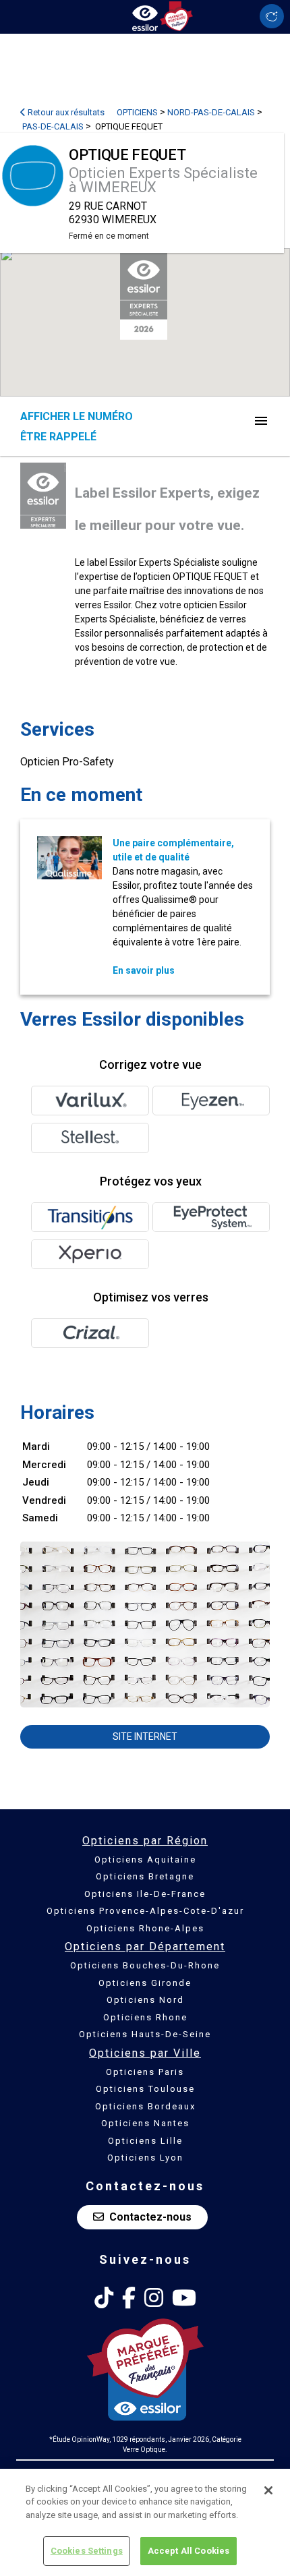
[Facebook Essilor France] (129, 2298)
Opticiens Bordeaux (145, 2106)
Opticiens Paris (145, 2072)
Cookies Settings (87, 2551)
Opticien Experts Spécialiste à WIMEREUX (163, 180)
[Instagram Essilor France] (154, 2298)
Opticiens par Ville (145, 2053)
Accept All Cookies (188, 2551)
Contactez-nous (150, 2217)
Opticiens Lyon (145, 2158)
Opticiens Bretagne (145, 1876)
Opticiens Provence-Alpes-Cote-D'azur (145, 1911)
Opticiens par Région (145, 1841)
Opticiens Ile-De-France (145, 1894)
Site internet (145, 1736)
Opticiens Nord (145, 2000)
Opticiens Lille (145, 2141)
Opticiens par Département (145, 1946)
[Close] (268, 2490)
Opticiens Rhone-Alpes (145, 1928)
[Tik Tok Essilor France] (104, 2298)
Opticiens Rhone (145, 2017)
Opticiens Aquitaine (145, 1860)
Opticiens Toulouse (145, 2089)
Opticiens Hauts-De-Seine (145, 2034)
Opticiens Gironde (145, 1983)
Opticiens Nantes (145, 2123)
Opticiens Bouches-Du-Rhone (145, 1965)
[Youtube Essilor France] (184, 2298)
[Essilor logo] (145, 15)
